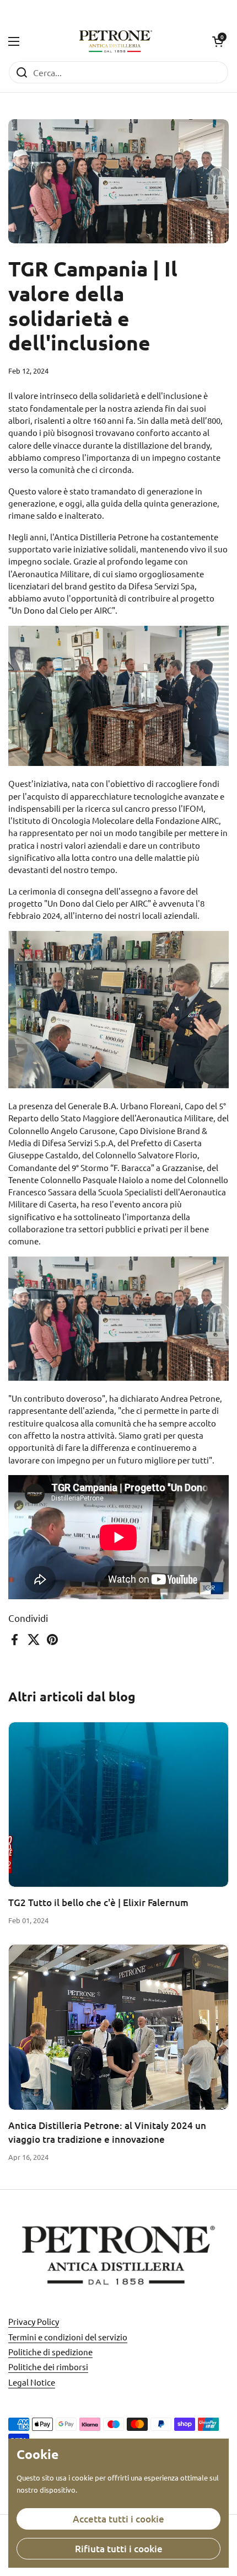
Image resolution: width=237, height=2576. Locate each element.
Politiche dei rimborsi (48, 2367)
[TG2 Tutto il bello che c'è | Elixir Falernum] (118, 1805)
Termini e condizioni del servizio (68, 2337)
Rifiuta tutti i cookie (119, 2549)
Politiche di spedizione (50, 2352)
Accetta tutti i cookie (118, 2519)
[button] (218, 41)
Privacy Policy (34, 2321)
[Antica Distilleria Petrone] (116, 41)
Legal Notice (32, 2382)
